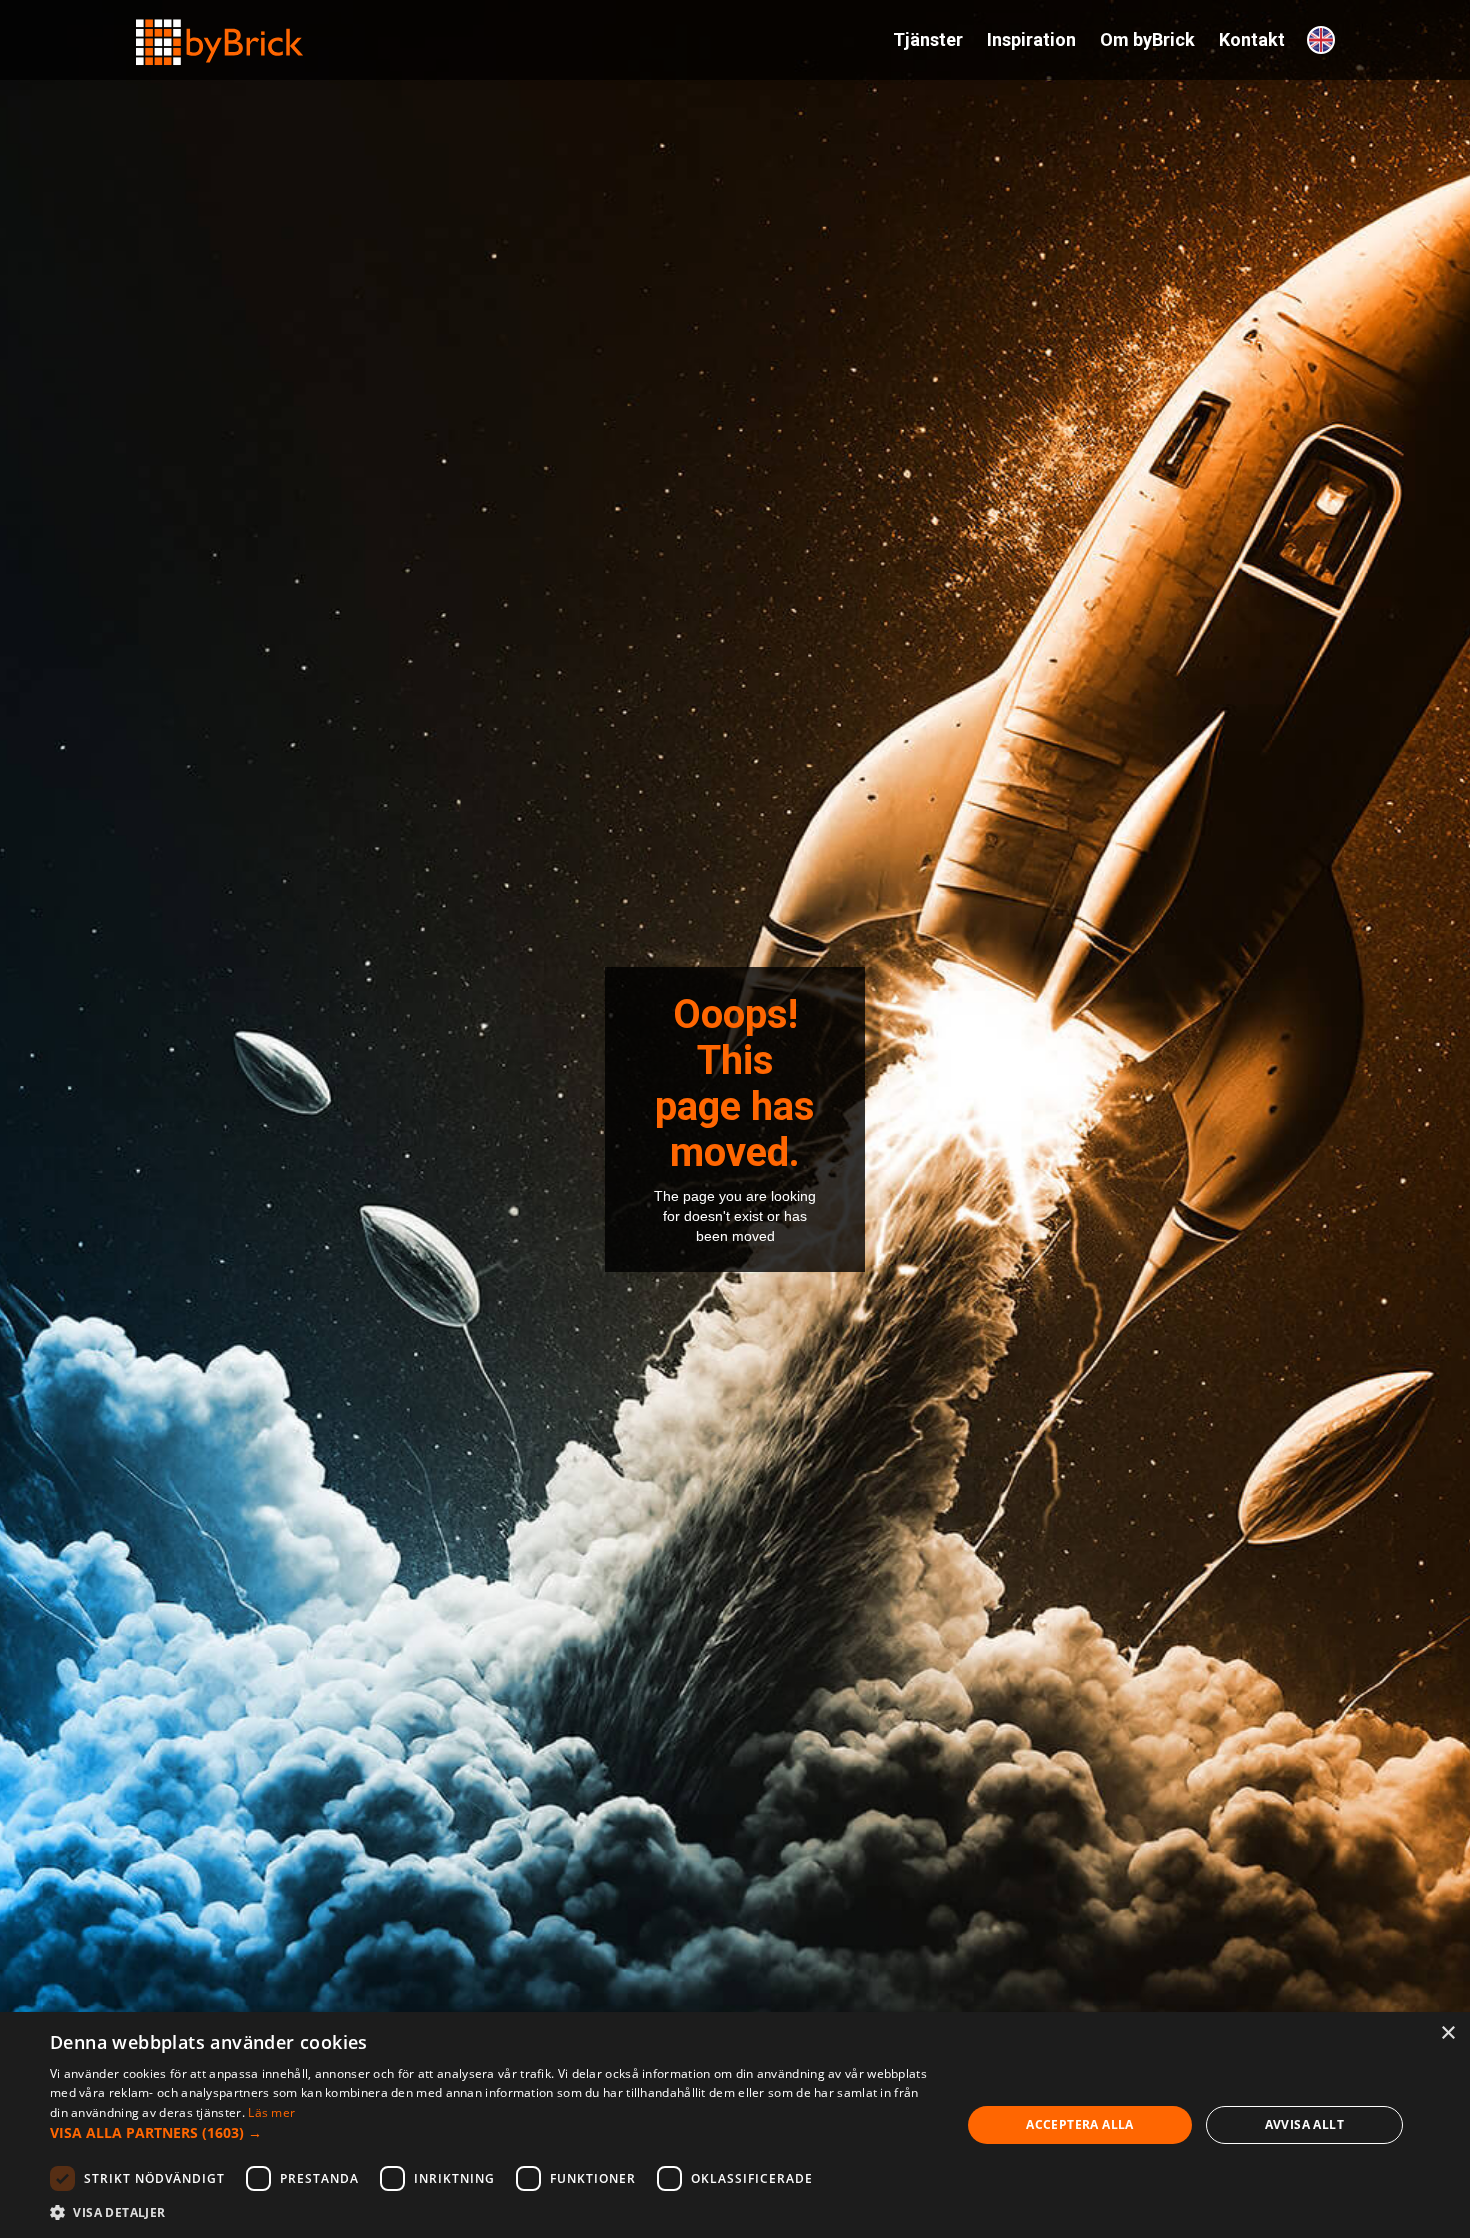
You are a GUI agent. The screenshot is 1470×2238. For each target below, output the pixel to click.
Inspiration (1031, 39)
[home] (220, 33)
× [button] (1447, 2033)
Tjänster (928, 39)
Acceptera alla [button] (1080, 2124)
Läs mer (271, 2112)
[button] (492, 2133)
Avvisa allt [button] (1304, 2124)
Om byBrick (1147, 39)
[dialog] (735, 2125)
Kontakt (1252, 39)
